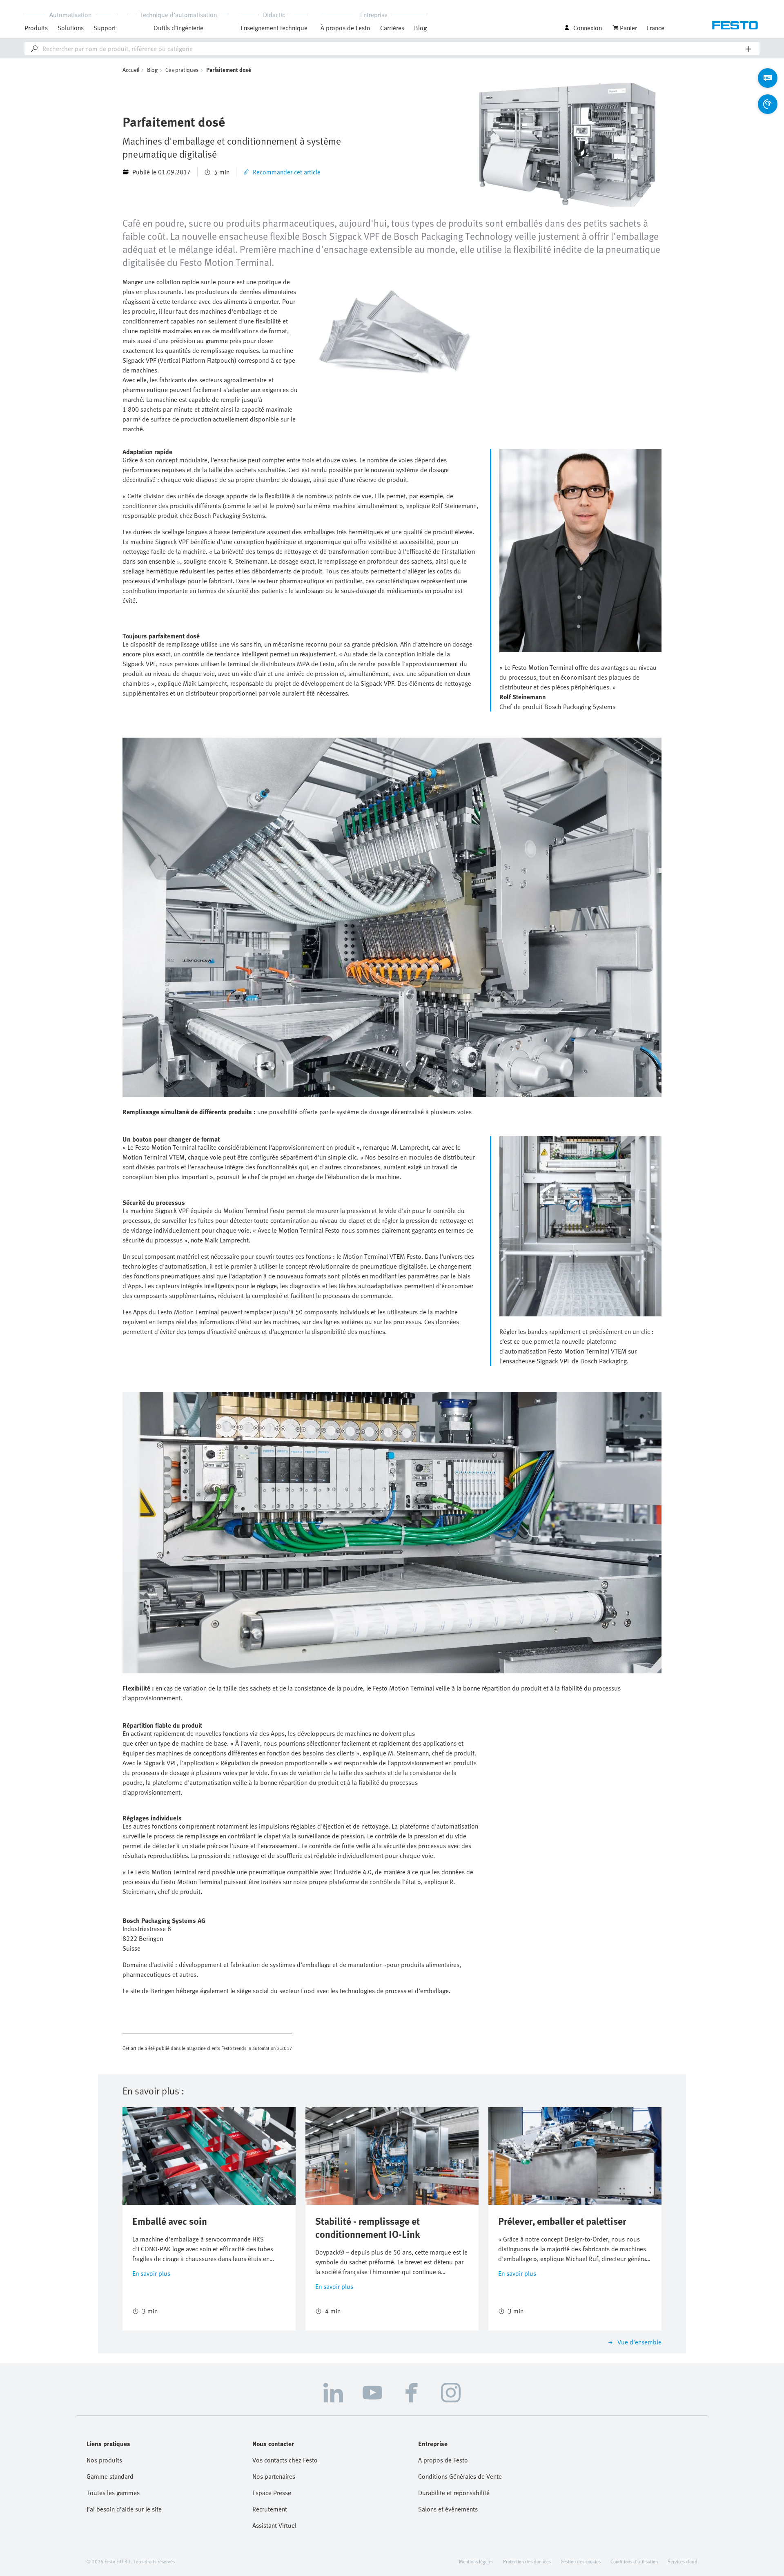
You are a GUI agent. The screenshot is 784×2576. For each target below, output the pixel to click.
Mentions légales (476, 2561)
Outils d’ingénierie (178, 28)
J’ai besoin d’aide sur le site (124, 2509)
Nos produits (104, 2460)
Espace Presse (272, 2493)
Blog (420, 28)
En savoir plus (151, 2273)
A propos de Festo (443, 2460)
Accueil (131, 70)
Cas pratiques (182, 70)
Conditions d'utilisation (634, 2561)
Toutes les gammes (113, 2493)
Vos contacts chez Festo (285, 2460)
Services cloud (683, 2561)
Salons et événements (448, 2509)
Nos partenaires (274, 2476)
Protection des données (527, 2561)
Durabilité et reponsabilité (454, 2493)
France (656, 28)
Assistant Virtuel (274, 2525)
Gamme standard (110, 2476)
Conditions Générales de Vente (460, 2476)
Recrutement (270, 2509)
